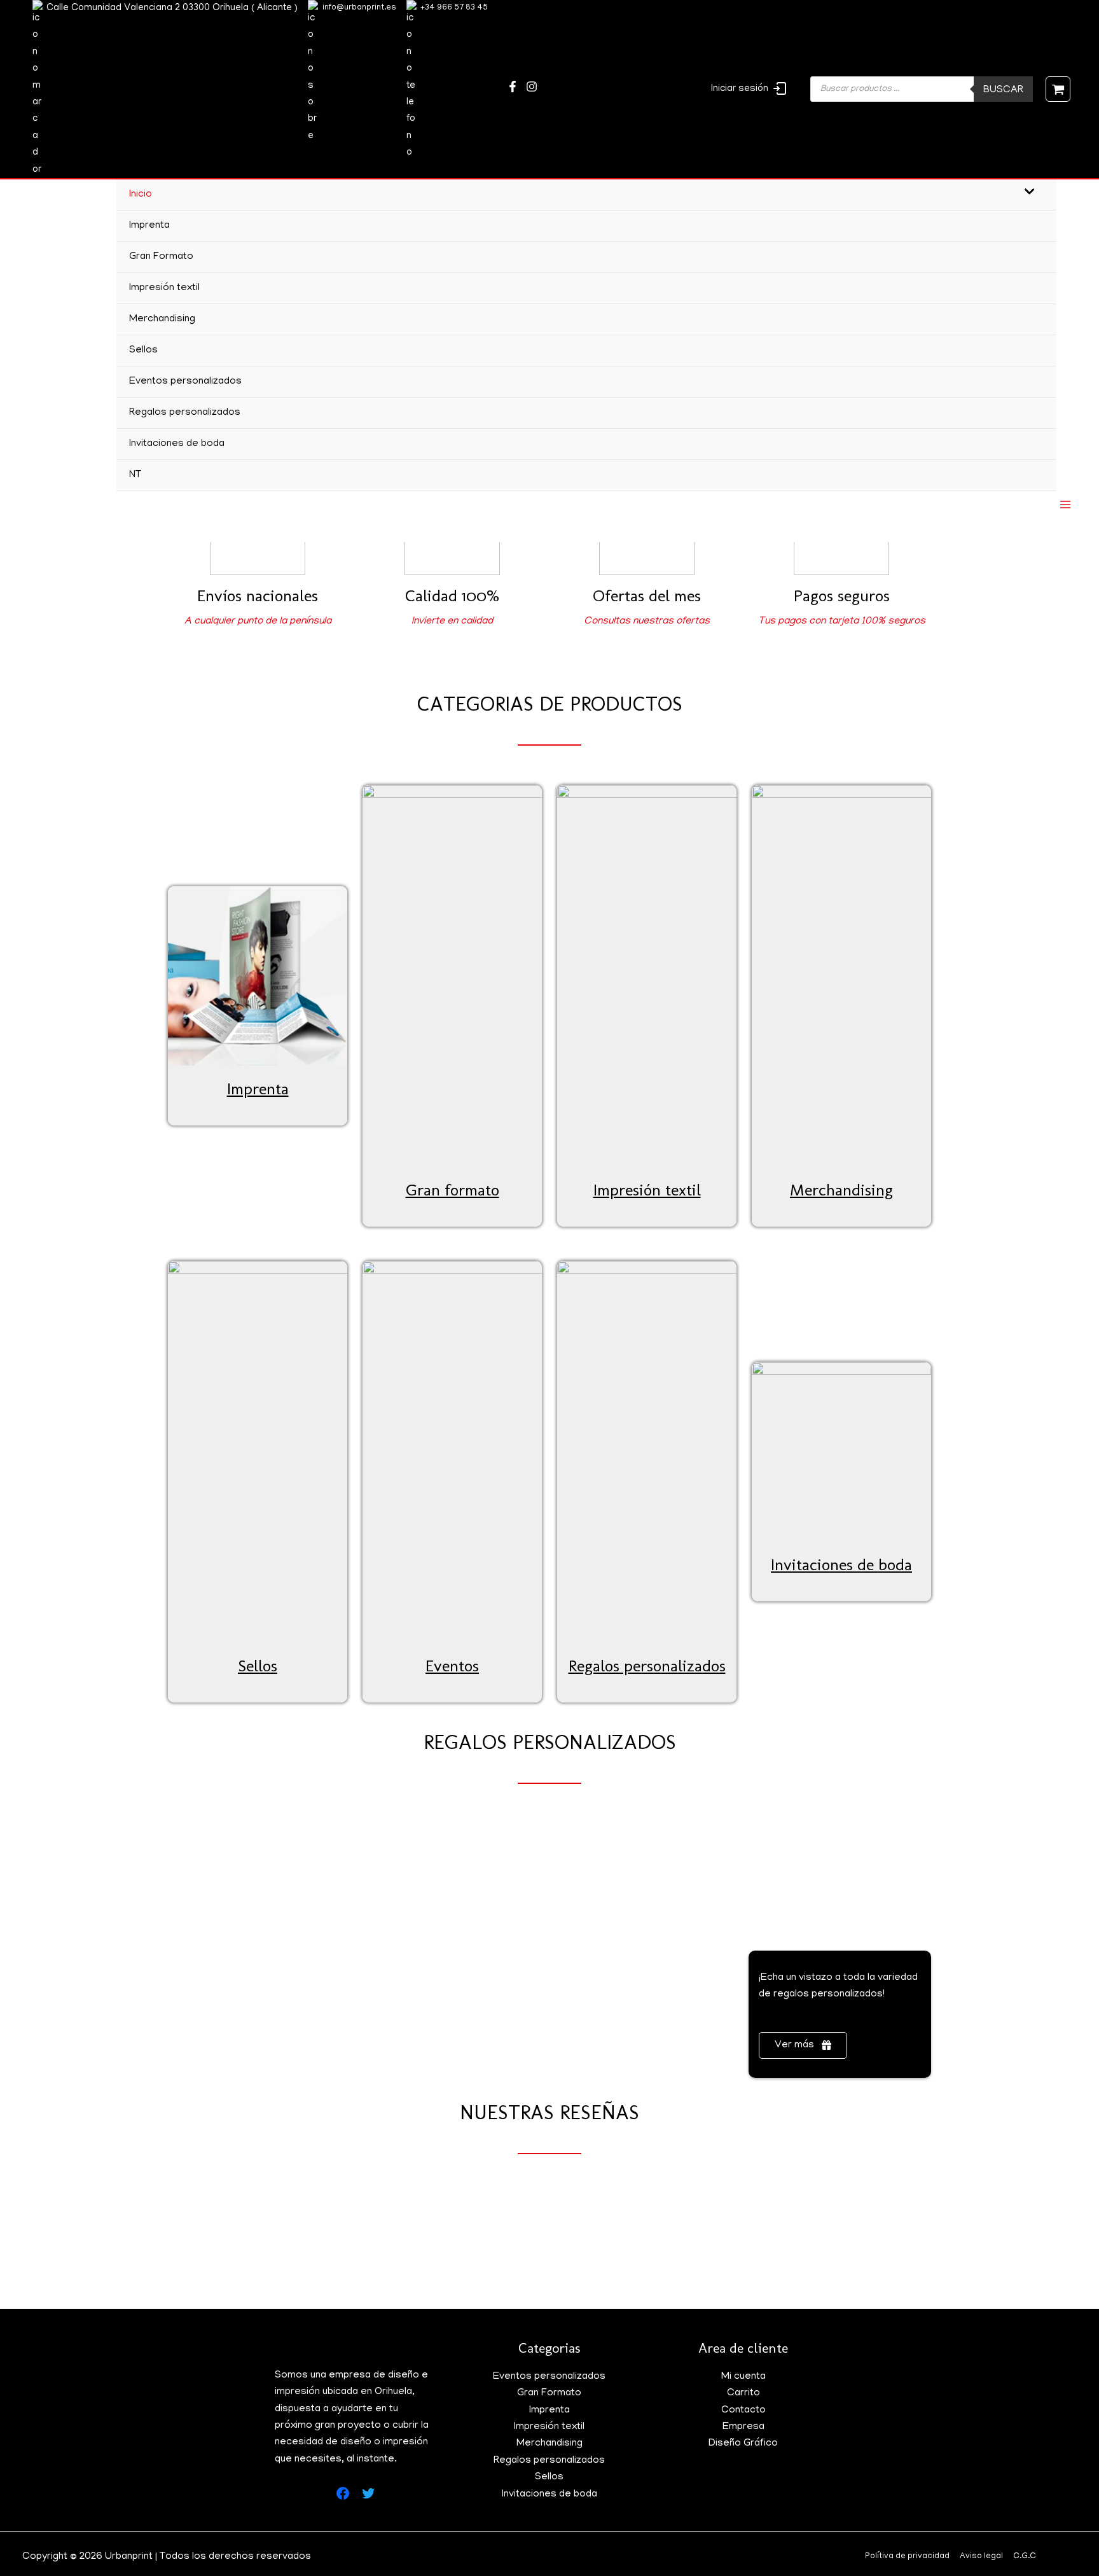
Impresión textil (164, 288)
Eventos (452, 1666)
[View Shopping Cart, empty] (1058, 89)
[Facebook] (513, 87)
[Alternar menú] (1026, 194)
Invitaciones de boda (177, 444)
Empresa (743, 2427)
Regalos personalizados (185, 413)
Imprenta (149, 226)
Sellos (143, 351)
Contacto (743, 2411)
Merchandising (162, 319)
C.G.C (1025, 2557)
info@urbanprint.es (359, 8)
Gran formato (453, 1190)
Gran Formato (161, 257)
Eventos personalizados (185, 382)
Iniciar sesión (740, 89)
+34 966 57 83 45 (454, 8)
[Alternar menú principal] (1065, 505)
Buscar (1003, 90)
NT (135, 475)
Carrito (743, 2393)
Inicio (141, 195)
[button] (803, 2045)
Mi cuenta (743, 2377)
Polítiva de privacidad (907, 2557)
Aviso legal (981, 2557)
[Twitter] (532, 87)
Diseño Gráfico (743, 2444)
